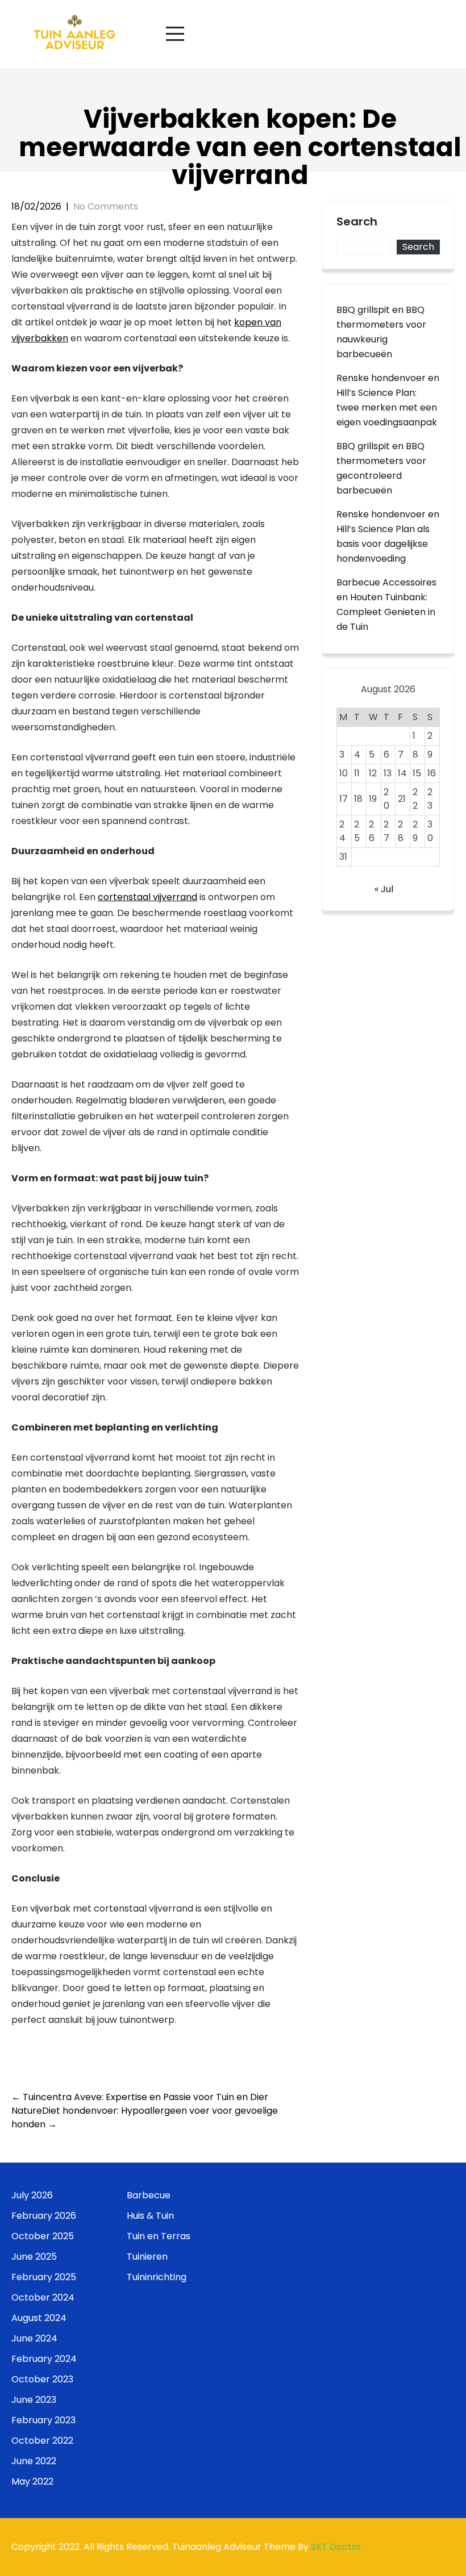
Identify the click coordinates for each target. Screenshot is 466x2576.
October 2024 (43, 2297)
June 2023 (34, 2400)
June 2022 (34, 2461)
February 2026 (44, 2216)
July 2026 (32, 2195)
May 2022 (32, 2481)
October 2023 (42, 2379)
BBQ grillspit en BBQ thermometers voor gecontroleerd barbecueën (381, 468)
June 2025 (34, 2257)
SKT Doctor (336, 2547)
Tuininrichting (157, 2277)
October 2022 (42, 2441)
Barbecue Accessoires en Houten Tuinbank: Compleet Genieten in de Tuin (386, 605)
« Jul (384, 889)
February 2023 (43, 2420)
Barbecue (149, 2195)
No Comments (106, 206)
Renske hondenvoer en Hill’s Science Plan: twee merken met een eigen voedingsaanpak (388, 400)
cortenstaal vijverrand (147, 897)
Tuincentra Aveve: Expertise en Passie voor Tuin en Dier (140, 2097)
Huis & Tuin (150, 2216)
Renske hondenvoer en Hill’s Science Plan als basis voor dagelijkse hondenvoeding (388, 536)
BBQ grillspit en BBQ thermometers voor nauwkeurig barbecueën (381, 332)
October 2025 (43, 2236)
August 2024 (39, 2318)
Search (357, 222)
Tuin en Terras (159, 2236)
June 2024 (34, 2338)
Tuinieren (147, 2257)
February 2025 (44, 2277)
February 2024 (44, 2359)
